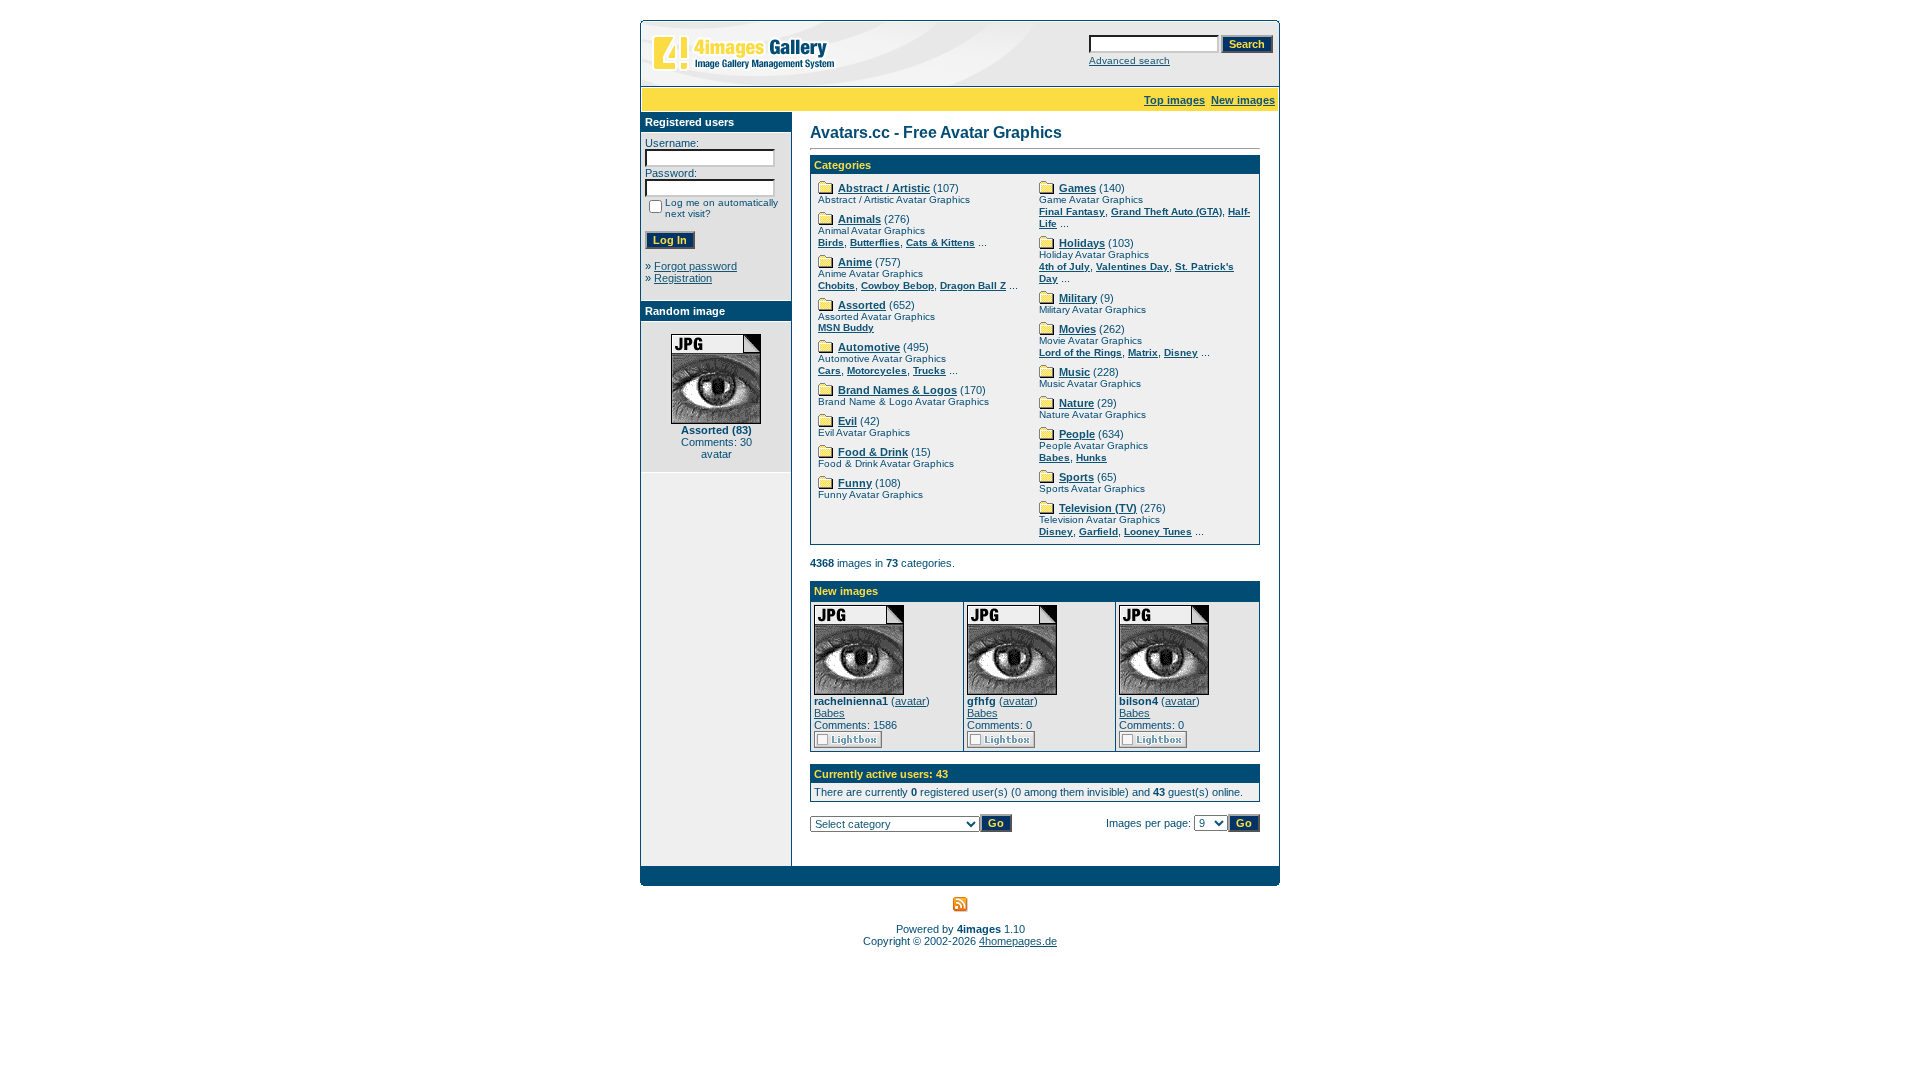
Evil (847, 421)
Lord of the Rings (1080, 352)
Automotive (869, 347)
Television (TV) (1098, 508)
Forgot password (695, 266)
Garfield (1098, 531)
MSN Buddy (846, 327)
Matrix (1143, 352)
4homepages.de (1018, 941)
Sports (1076, 477)
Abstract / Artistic (884, 188)
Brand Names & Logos (897, 390)
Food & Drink (873, 452)
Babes (1054, 457)
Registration (683, 278)
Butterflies (875, 242)
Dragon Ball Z (973, 285)
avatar (910, 701)
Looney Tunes (1158, 531)
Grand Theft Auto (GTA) (1166, 211)
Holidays (1082, 243)
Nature (1076, 403)
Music (1074, 372)
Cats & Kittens (940, 242)
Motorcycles (877, 370)
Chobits (836, 285)
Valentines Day (1132, 266)
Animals (859, 219)
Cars (829, 370)
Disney (1181, 352)
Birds (831, 242)
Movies (1077, 329)
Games (1077, 188)
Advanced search (1129, 60)
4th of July (1064, 266)
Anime (855, 262)
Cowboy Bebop (897, 285)
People (1077, 434)
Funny (855, 483)
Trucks (929, 370)
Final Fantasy (1072, 211)
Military (1078, 298)
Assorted (862, 305)
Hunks (1091, 457)
